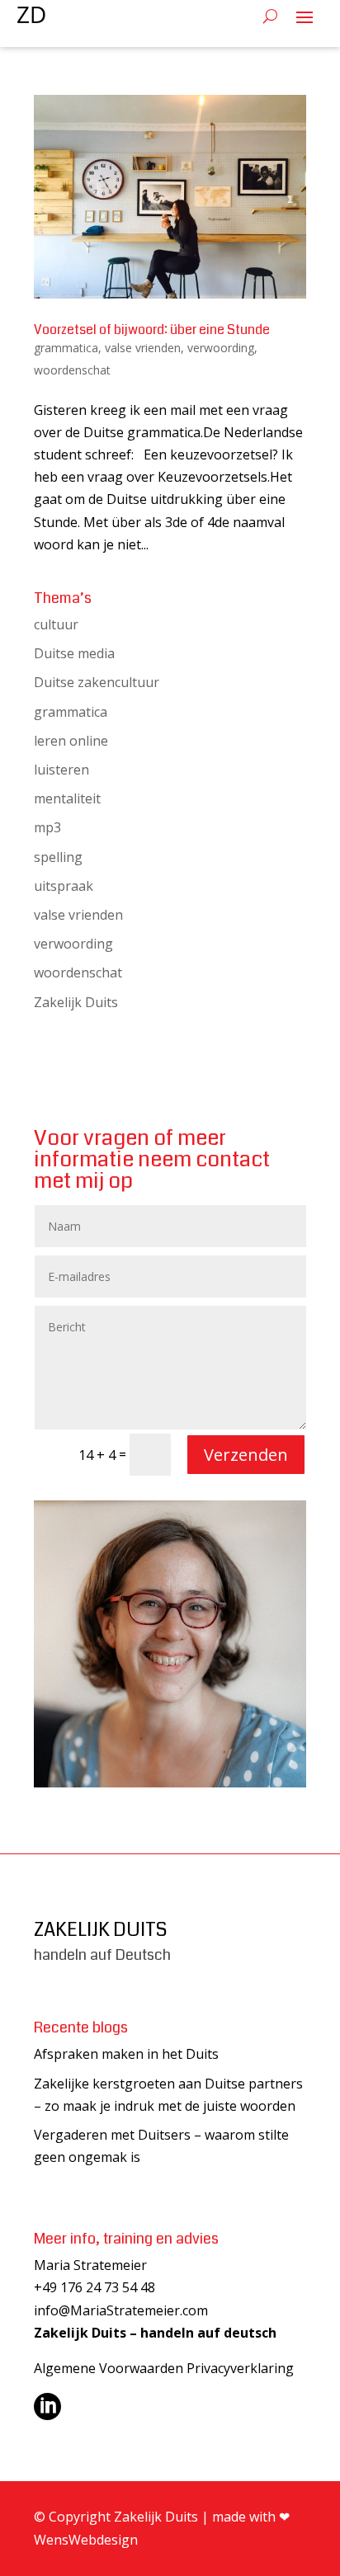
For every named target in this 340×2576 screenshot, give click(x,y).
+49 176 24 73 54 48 (94, 2287)
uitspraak (64, 886)
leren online (71, 741)
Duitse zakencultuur (97, 682)
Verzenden (246, 1455)
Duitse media (74, 653)
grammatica (66, 348)
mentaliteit (67, 798)
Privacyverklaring (240, 2368)
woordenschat (72, 370)
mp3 (47, 827)
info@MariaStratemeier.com (121, 2310)
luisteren (61, 770)
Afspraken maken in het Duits (126, 2054)
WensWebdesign (86, 2540)
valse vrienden (143, 348)
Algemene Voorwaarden (109, 2368)
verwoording (221, 348)
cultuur (56, 624)
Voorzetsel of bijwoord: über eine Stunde (152, 330)
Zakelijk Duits (76, 1002)
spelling (58, 857)
